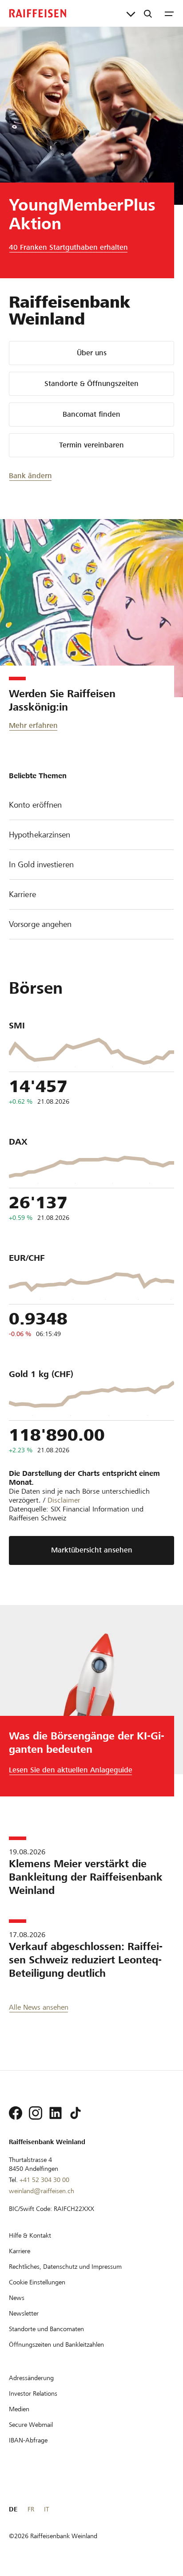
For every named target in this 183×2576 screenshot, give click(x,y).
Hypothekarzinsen (40, 835)
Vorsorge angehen (40, 924)
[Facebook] (16, 2113)
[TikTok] (76, 2113)
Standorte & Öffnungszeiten (91, 384)
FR (31, 2509)
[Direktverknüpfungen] (131, 13)
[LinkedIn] (56, 2113)
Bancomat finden (91, 414)
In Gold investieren (41, 864)
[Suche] (148, 13)
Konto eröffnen (35, 805)
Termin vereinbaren (91, 445)
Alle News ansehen (39, 2007)
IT (46, 2509)
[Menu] (169, 13)
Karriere (22, 894)
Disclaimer (64, 1500)
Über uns (92, 353)
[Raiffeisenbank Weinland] (38, 13)
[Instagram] (36, 2113)
